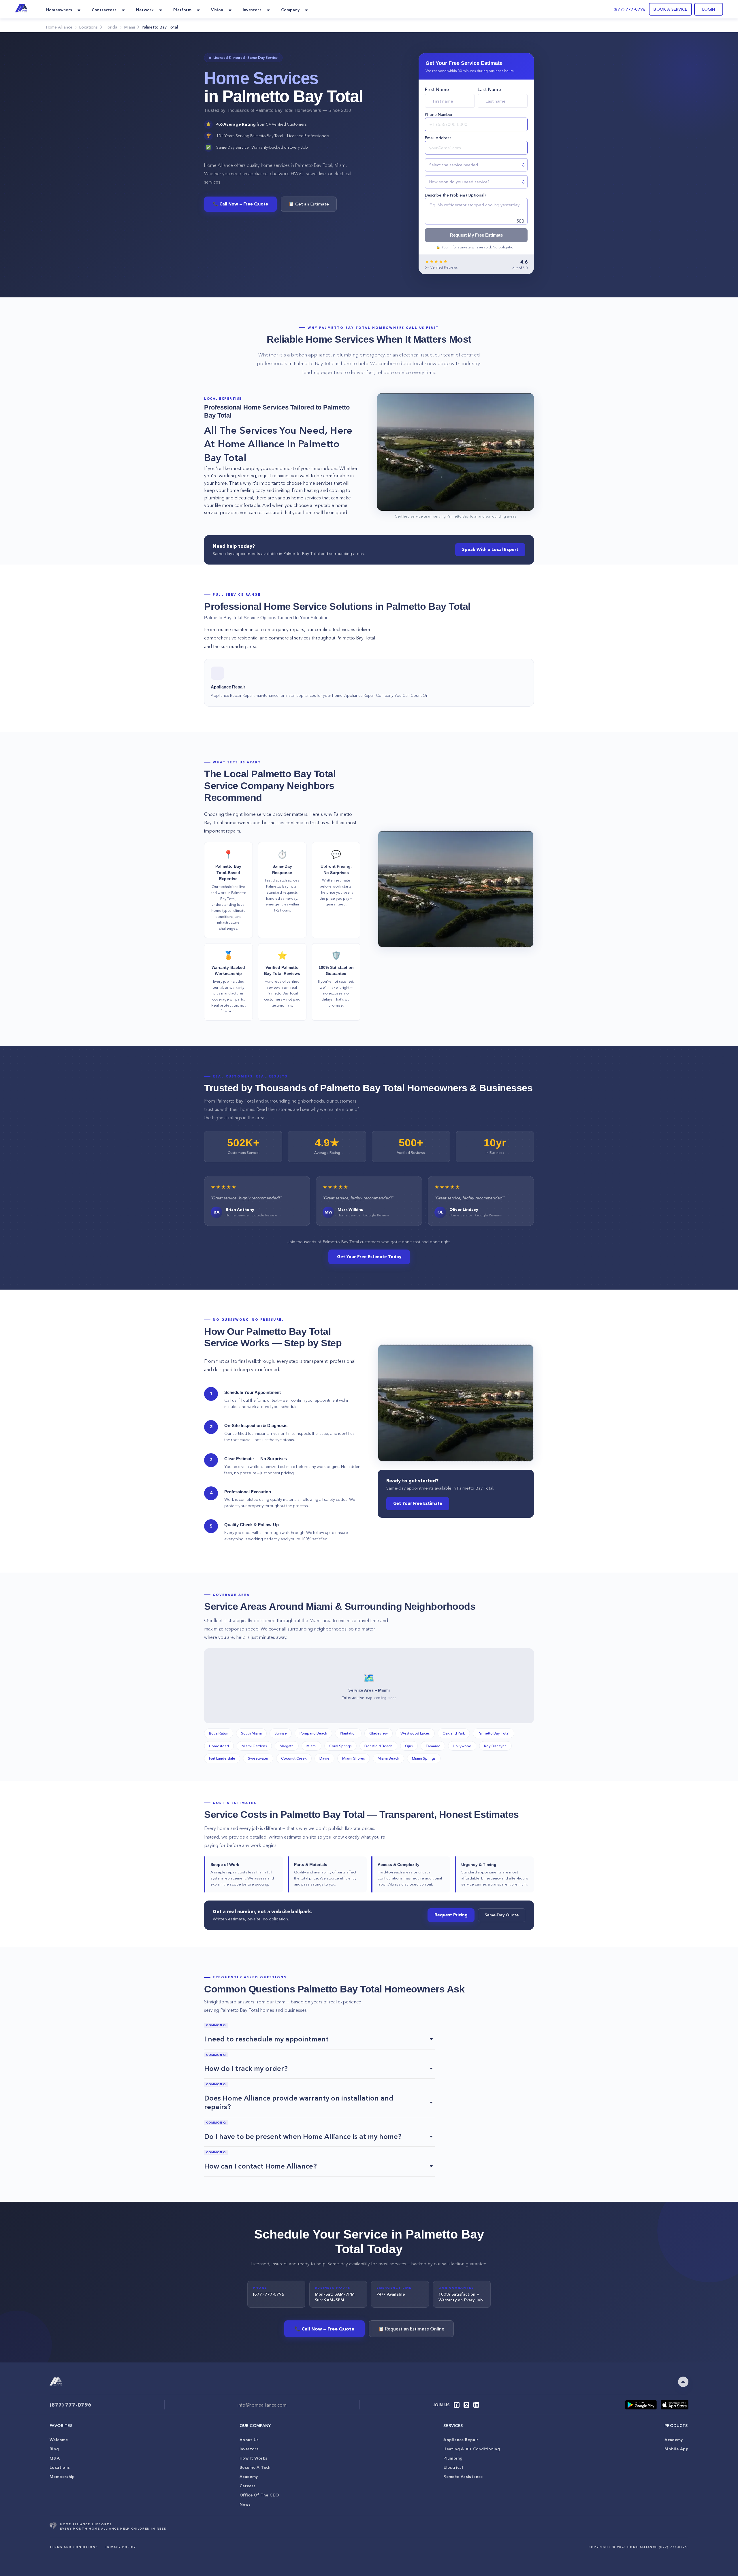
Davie (324, 1758)
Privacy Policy (120, 2547)
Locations (60, 2467)
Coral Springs (340, 1746)
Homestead (219, 1746)
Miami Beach (388, 1758)
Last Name (489, 89)
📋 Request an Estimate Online (411, 2329)
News (245, 2504)
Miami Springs (424, 1758)
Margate (287, 1746)
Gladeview (379, 1733)
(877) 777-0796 (629, 9)
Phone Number (439, 114)
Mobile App (676, 2449)
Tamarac (433, 1746)
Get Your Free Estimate (418, 1503)
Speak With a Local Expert (490, 550)
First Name (437, 89)
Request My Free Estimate (476, 235)
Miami (311, 1746)
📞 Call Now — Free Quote (240, 204)
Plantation (348, 1733)
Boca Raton (219, 1733)
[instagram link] (466, 2405)
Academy (249, 2477)
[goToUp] (683, 2382)
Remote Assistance (463, 2477)
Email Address (438, 138)
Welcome (59, 2440)
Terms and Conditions (74, 2547)
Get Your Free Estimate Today (369, 1257)
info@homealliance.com (262, 2405)
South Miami (251, 1733)
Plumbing (453, 2458)
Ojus (409, 1746)
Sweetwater (258, 1758)
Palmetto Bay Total (494, 1733)
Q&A (55, 2458)
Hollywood (462, 1746)
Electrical (453, 2467)
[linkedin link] (476, 2405)
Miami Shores (354, 1758)
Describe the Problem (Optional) (455, 195)
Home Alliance (59, 27)
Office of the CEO (259, 2495)
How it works (254, 2458)
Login (709, 9)
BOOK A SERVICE (670, 9)
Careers (248, 2486)
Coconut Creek (294, 1758)
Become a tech (255, 2467)
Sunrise (281, 1733)
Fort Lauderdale (222, 1758)
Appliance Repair (461, 2440)
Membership (62, 2477)
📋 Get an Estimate (309, 204)
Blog (54, 2449)
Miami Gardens (254, 1746)
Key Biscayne (495, 1746)
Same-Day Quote (502, 1915)
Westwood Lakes (415, 1733)
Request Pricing (451, 1915)
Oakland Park (454, 1733)
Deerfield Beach (378, 1746)
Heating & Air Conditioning (472, 2449)
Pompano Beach (313, 1733)
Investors (249, 2449)
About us (249, 2440)
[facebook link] (457, 2405)
